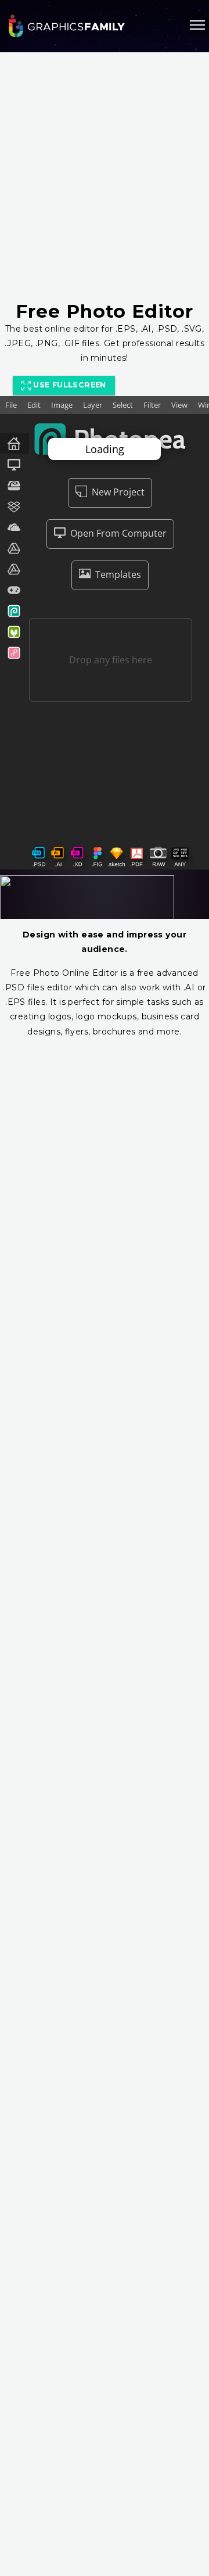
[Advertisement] (105, 177)
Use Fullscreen (69, 385)
